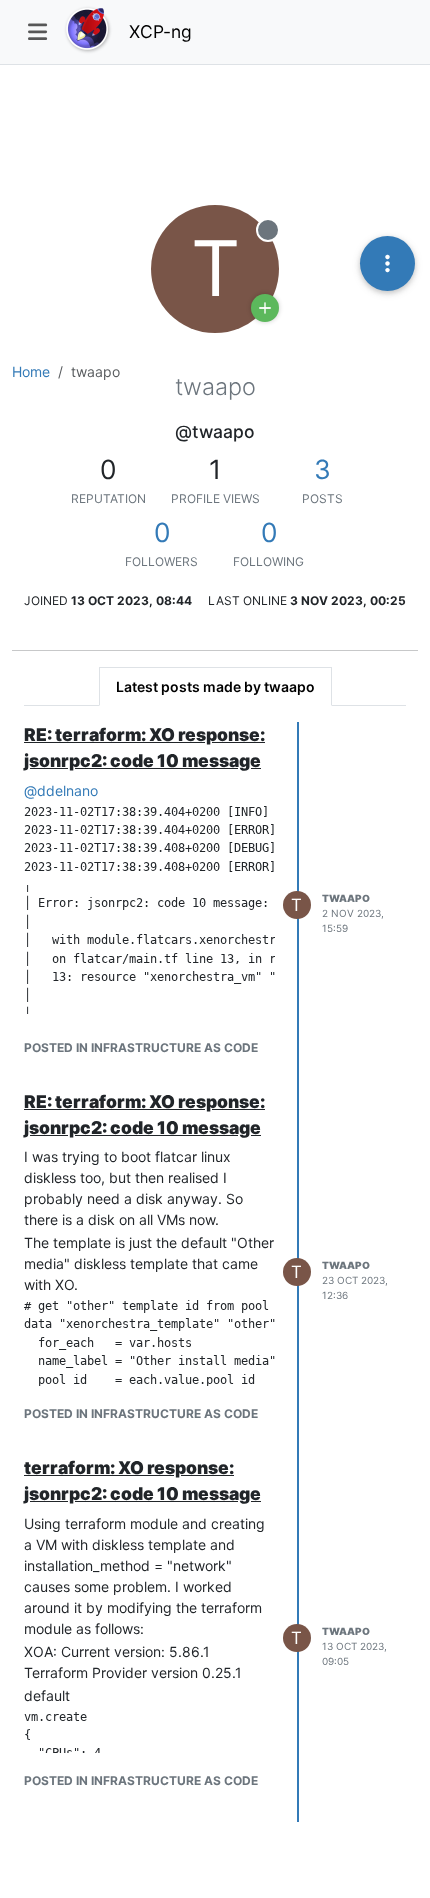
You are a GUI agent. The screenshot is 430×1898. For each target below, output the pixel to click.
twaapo (346, 898)
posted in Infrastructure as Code (141, 1047)
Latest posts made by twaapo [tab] (215, 686)
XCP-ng (160, 31)
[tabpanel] (215, 1272)
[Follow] (265, 308)
